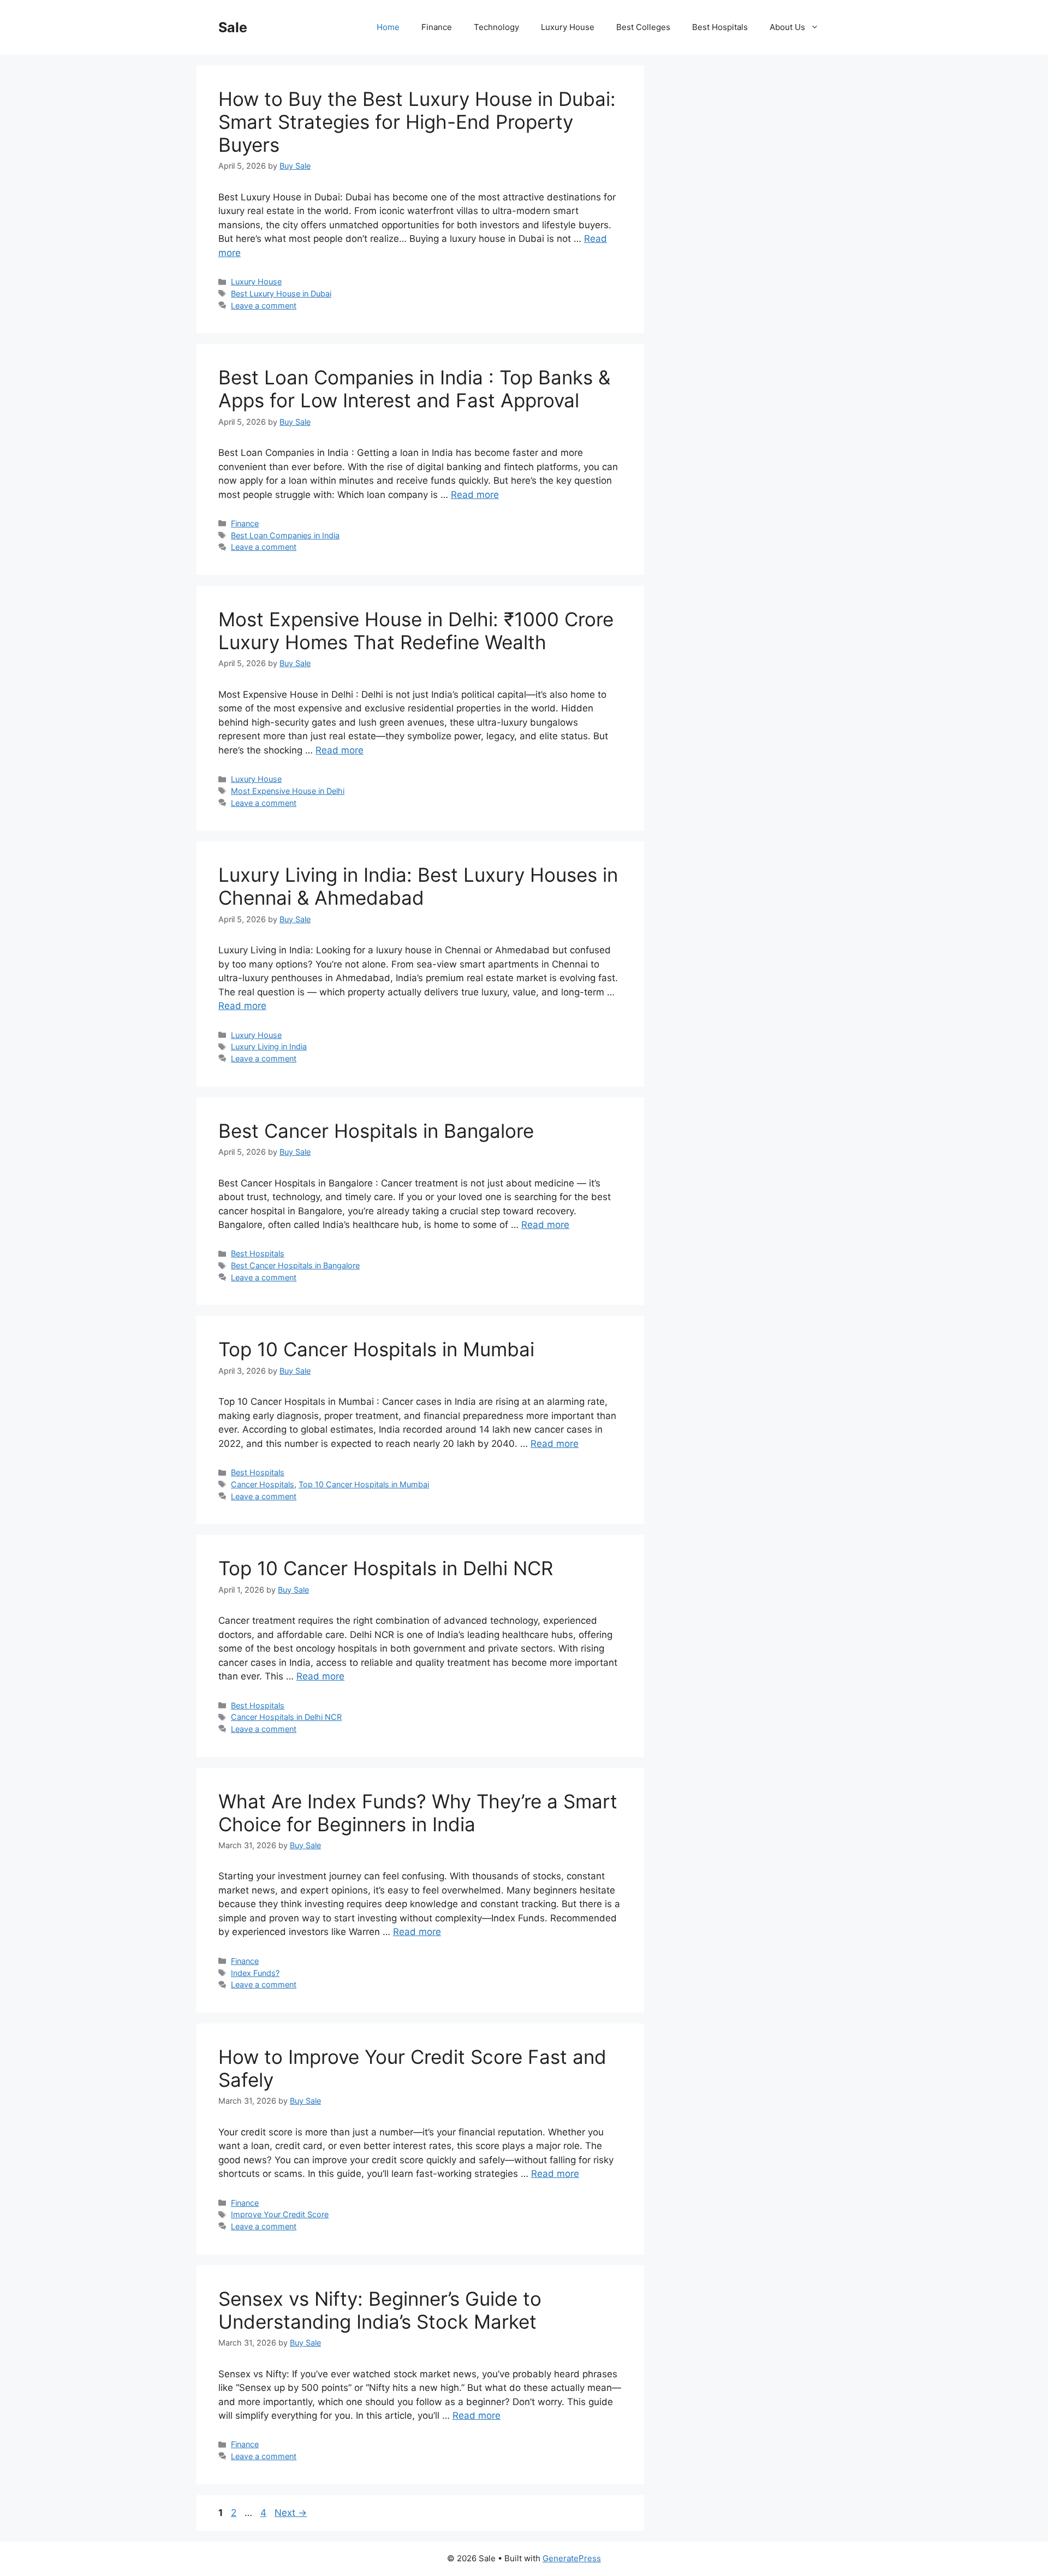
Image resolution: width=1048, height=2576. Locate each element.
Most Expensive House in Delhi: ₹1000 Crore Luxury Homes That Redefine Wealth (416, 631)
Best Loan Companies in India (285, 535)
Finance (437, 27)
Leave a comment (264, 305)
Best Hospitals (720, 27)
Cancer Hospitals (263, 1484)
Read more (475, 495)
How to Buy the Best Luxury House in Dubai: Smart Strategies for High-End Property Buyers (417, 122)
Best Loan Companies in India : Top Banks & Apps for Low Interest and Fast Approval (414, 389)
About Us (787, 27)
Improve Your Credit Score (280, 2214)
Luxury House (568, 27)
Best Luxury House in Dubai (281, 293)
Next (291, 2513)
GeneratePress (572, 2558)
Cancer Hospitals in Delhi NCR (286, 1717)
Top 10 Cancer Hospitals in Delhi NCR (386, 1568)
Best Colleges (643, 27)
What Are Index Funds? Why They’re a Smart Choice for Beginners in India (418, 1813)
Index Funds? (255, 1973)
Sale (233, 27)
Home (388, 27)
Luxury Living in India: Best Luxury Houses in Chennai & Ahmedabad (418, 886)
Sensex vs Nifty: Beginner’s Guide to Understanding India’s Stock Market (380, 2310)
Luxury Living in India (269, 1046)
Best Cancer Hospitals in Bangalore (376, 1131)
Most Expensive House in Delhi (288, 791)
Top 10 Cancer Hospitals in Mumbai (376, 1349)
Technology (496, 27)
